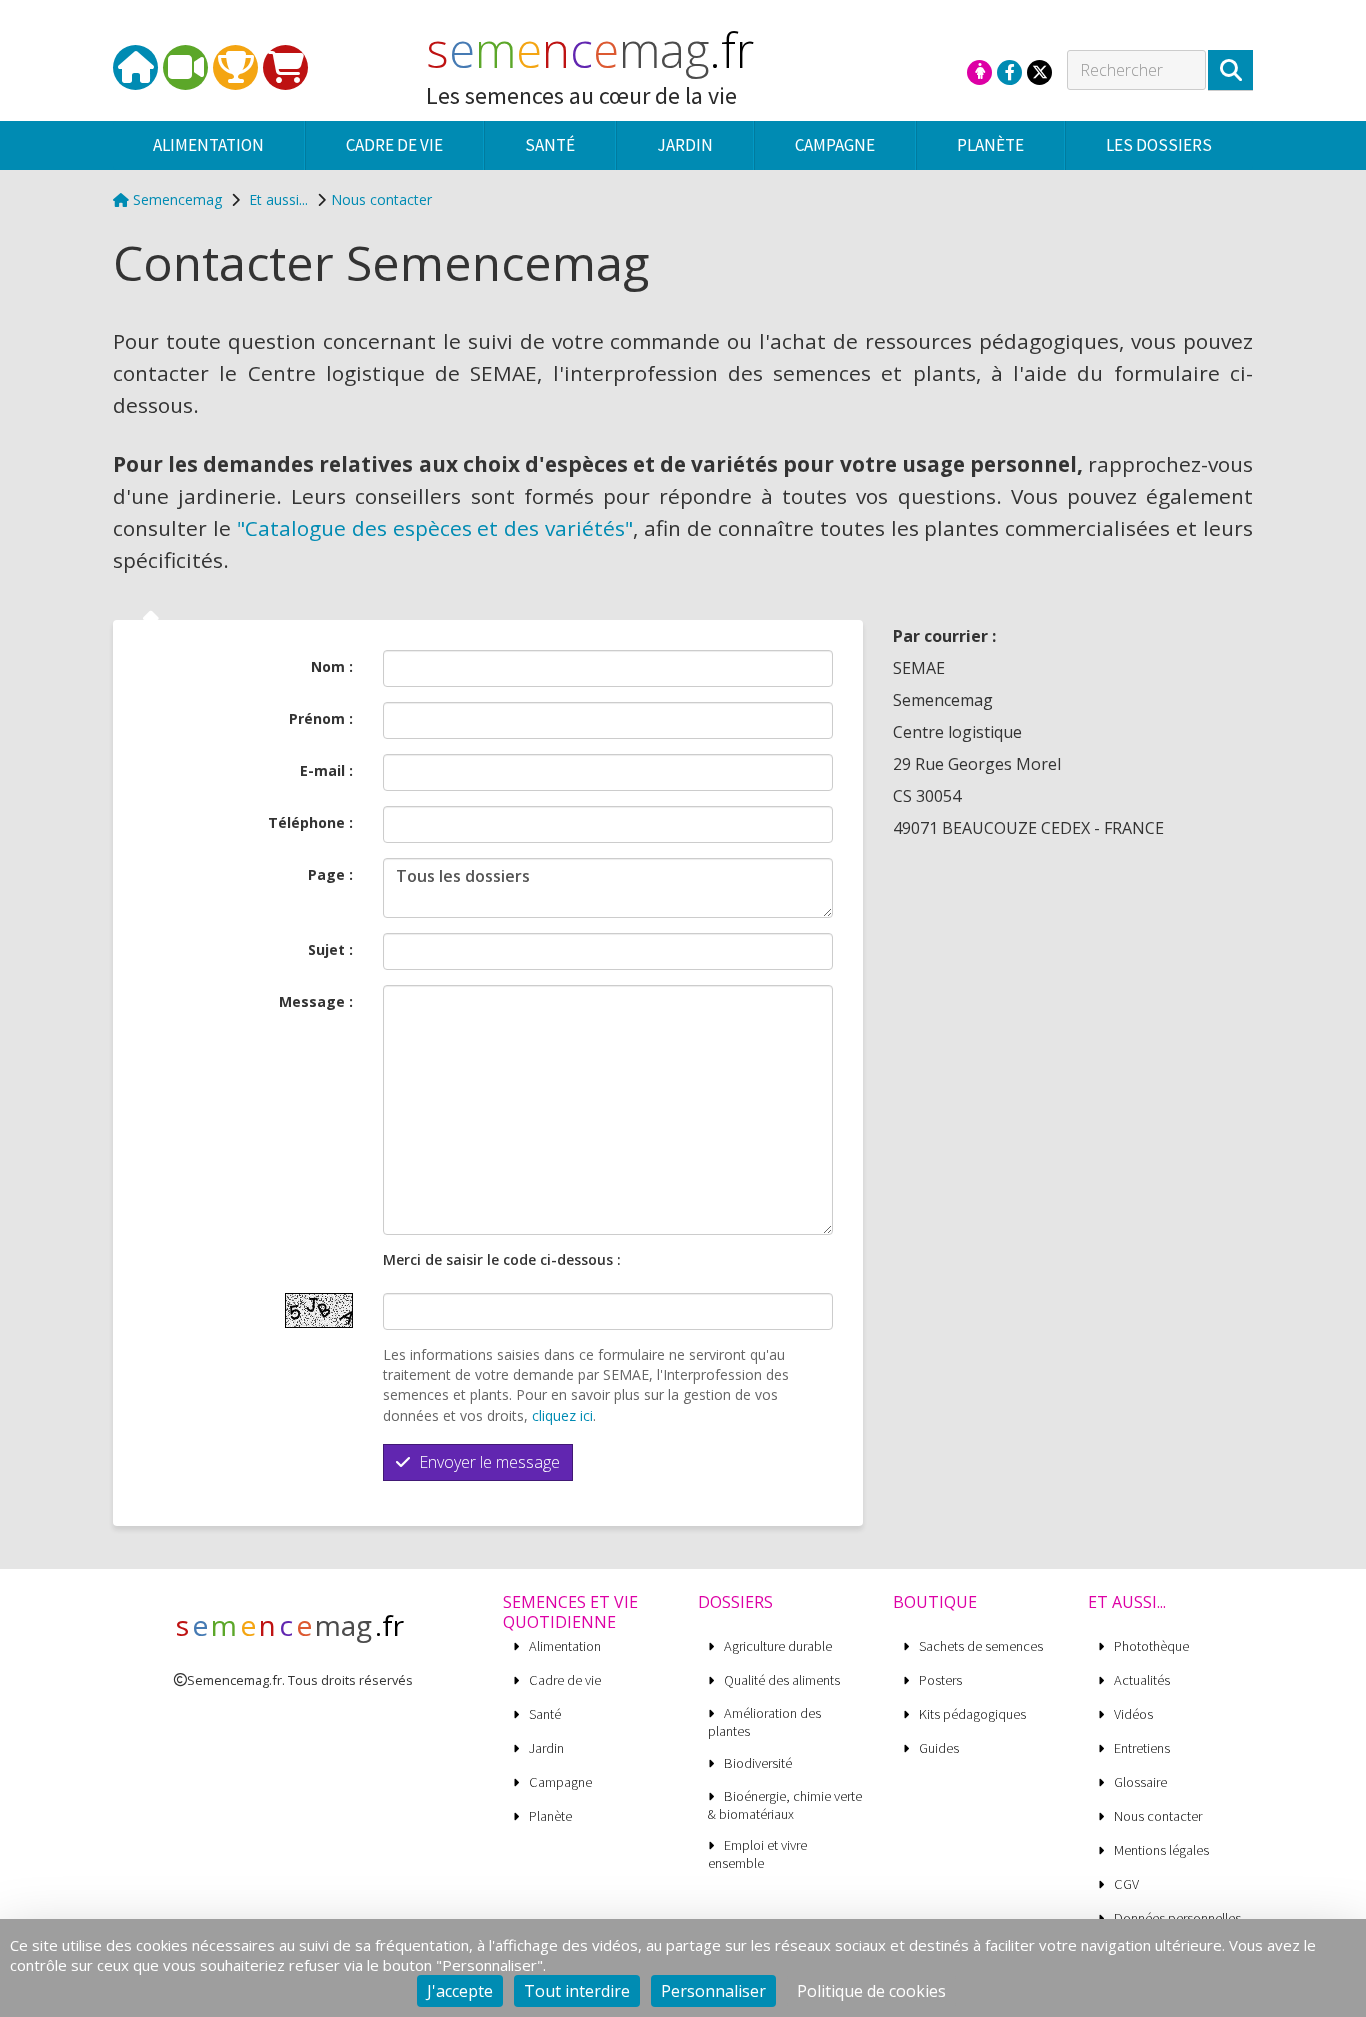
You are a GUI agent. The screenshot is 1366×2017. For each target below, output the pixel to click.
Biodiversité (758, 1763)
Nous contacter (381, 199)
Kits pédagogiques (972, 1714)
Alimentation (565, 1646)
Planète (550, 1816)
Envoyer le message (487, 1462)
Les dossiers (1159, 145)
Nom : (332, 666)
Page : (330, 874)
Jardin (546, 1748)
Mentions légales (1161, 1850)
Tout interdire (577, 1991)
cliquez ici (562, 1415)
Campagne (560, 1782)
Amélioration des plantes (764, 1722)
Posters (940, 1680)
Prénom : (321, 718)
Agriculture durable (778, 1646)
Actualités (1142, 1680)
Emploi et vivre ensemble (757, 1854)
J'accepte (460, 1991)
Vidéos (1133, 1714)
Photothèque (1151, 1646)
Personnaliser (713, 1991)
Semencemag (175, 199)
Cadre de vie (565, 1680)
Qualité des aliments (782, 1680)
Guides (939, 1748)
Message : (316, 1001)
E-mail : (326, 770)
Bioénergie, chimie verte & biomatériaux (785, 1805)
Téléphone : (310, 822)
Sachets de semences (981, 1646)
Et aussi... (278, 199)
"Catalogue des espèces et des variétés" (435, 528)
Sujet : (330, 949)
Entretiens (1142, 1748)
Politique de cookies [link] (871, 1991)
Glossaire (1140, 1782)
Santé (545, 1714)
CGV (1126, 1884)
